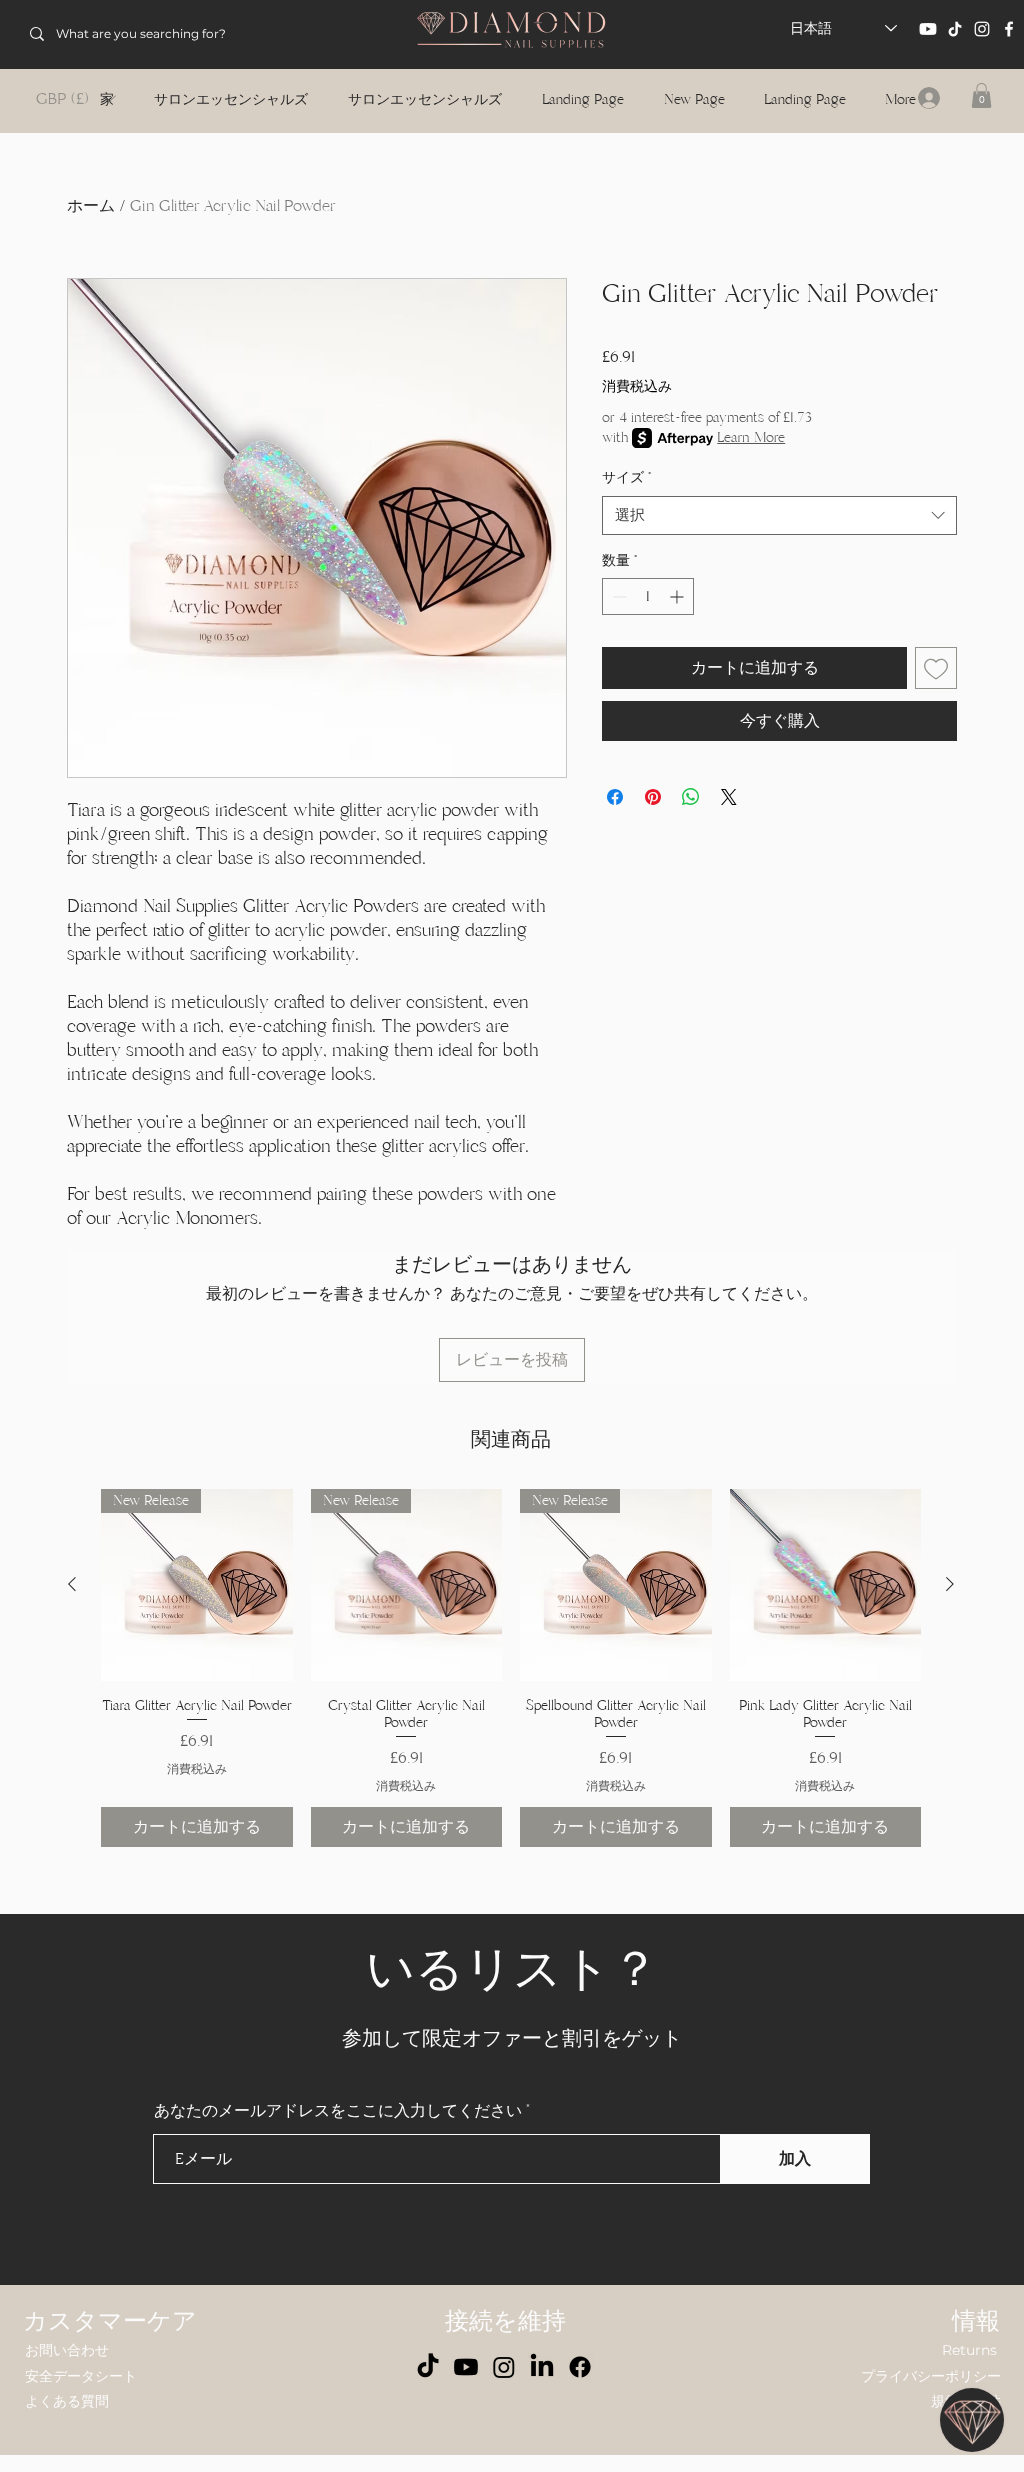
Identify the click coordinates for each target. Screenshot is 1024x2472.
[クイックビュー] (826, 1585)
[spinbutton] (648, 596)
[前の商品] (72, 1584)
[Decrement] (617, 596)
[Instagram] (982, 29)
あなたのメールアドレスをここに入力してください (338, 2111)
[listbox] (76, 99)
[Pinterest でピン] (653, 797)
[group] (511, 1668)
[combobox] (779, 515)
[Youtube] (928, 29)
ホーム (91, 206)
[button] (76, 99)
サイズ (626, 477)
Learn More (751, 437)
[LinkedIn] (542, 2367)
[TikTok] (955, 29)
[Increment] (678, 596)
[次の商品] (950, 1584)
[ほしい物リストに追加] (936, 668)
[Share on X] (729, 797)
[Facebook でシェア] (615, 797)
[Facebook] (1009, 29)
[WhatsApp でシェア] (691, 797)
